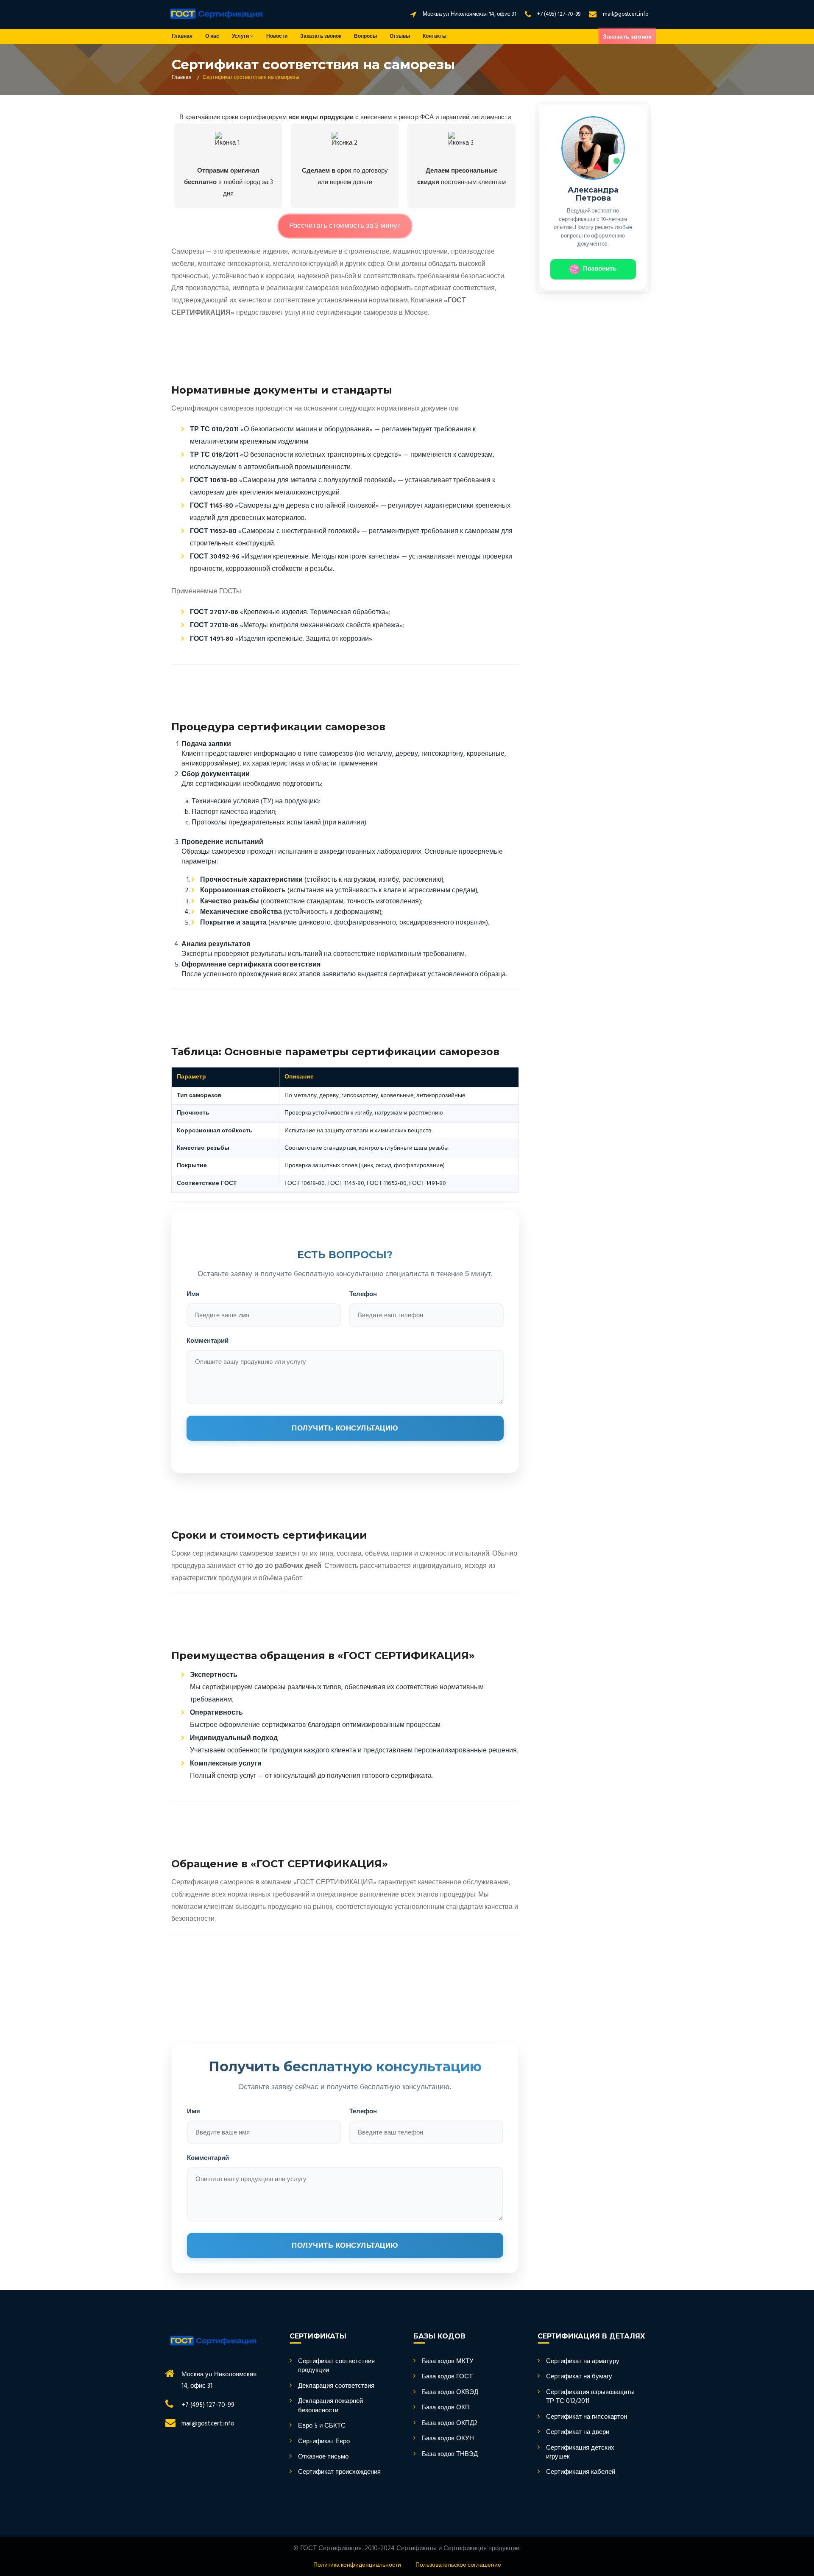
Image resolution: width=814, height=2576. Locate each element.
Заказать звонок (321, 36)
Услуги (241, 36)
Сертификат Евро (324, 2442)
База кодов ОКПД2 (450, 2424)
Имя (193, 1294)
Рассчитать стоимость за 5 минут (345, 226)
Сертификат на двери (578, 2432)
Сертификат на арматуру (583, 2362)
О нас (212, 36)
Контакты (435, 36)
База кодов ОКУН (448, 2439)
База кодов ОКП (446, 2408)
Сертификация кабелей (581, 2472)
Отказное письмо (323, 2457)
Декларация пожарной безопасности (330, 2406)
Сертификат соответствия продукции (336, 2366)
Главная (182, 36)
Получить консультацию (345, 1428)
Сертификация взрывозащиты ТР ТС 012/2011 (590, 2397)
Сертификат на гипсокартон (587, 2417)
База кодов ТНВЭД (450, 2454)
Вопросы (365, 36)
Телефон (363, 1294)
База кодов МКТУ (448, 2362)
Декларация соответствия (336, 2386)
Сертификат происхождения (339, 2472)
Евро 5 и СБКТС (322, 2426)
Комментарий (208, 1340)
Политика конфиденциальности (357, 2565)
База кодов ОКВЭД (450, 2393)
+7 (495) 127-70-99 (559, 14)
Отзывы (400, 36)
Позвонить (600, 269)
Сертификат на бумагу (579, 2377)
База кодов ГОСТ (447, 2377)
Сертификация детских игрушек (580, 2453)
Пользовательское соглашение (458, 2565)
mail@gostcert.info (626, 14)
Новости (277, 36)
